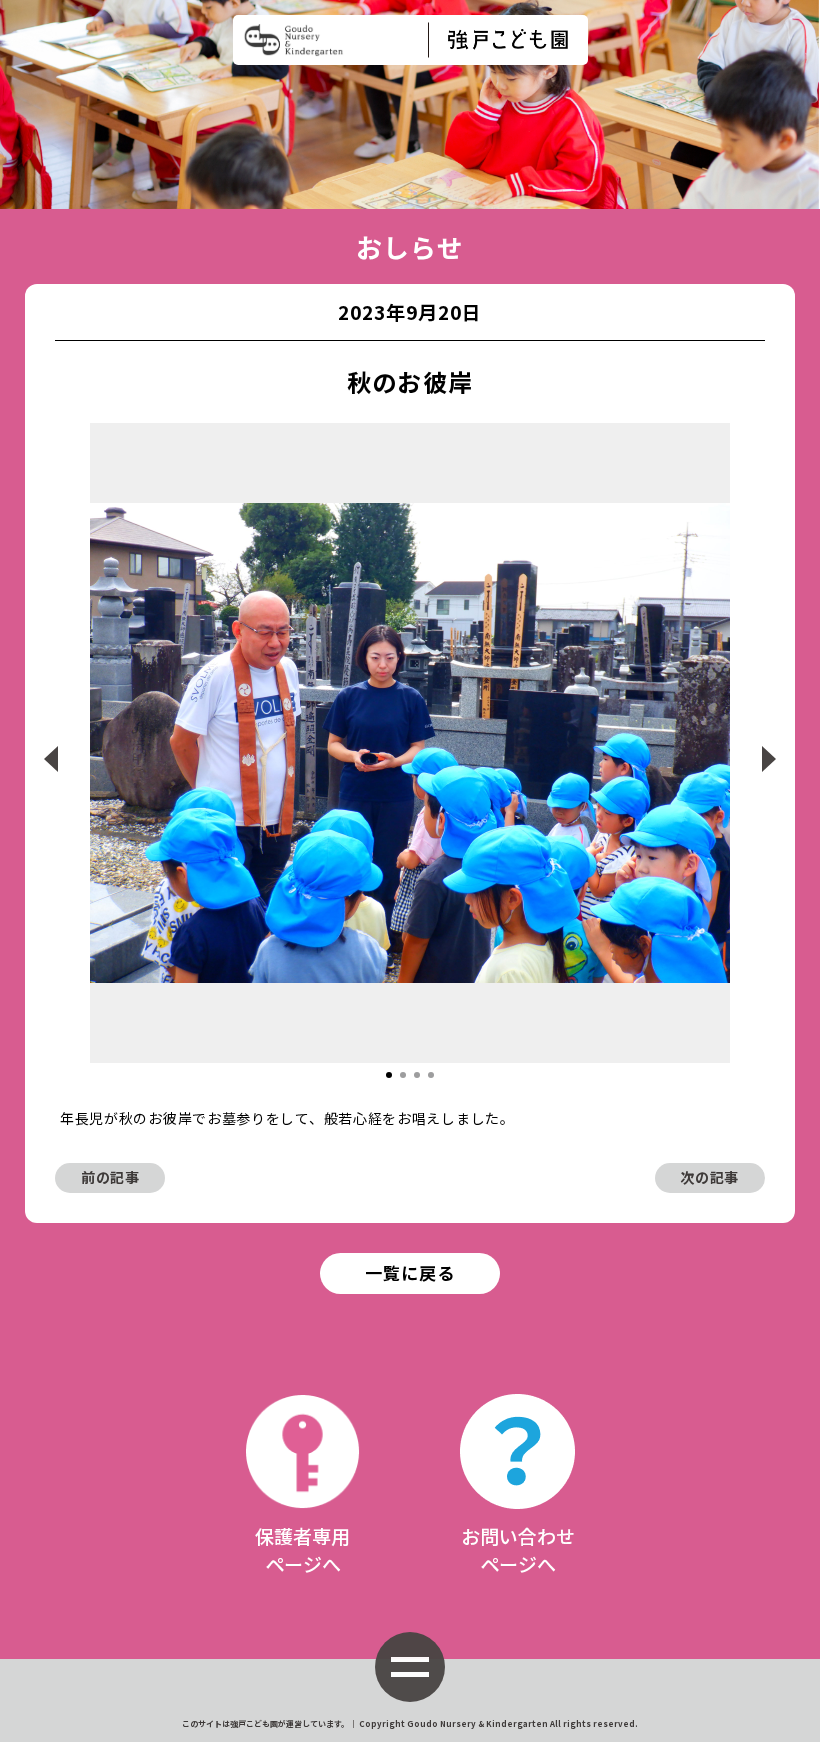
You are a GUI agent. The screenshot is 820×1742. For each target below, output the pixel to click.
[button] (389, 1075)
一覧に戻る (409, 1272)
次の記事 (709, 1177)
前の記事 (110, 1177)
